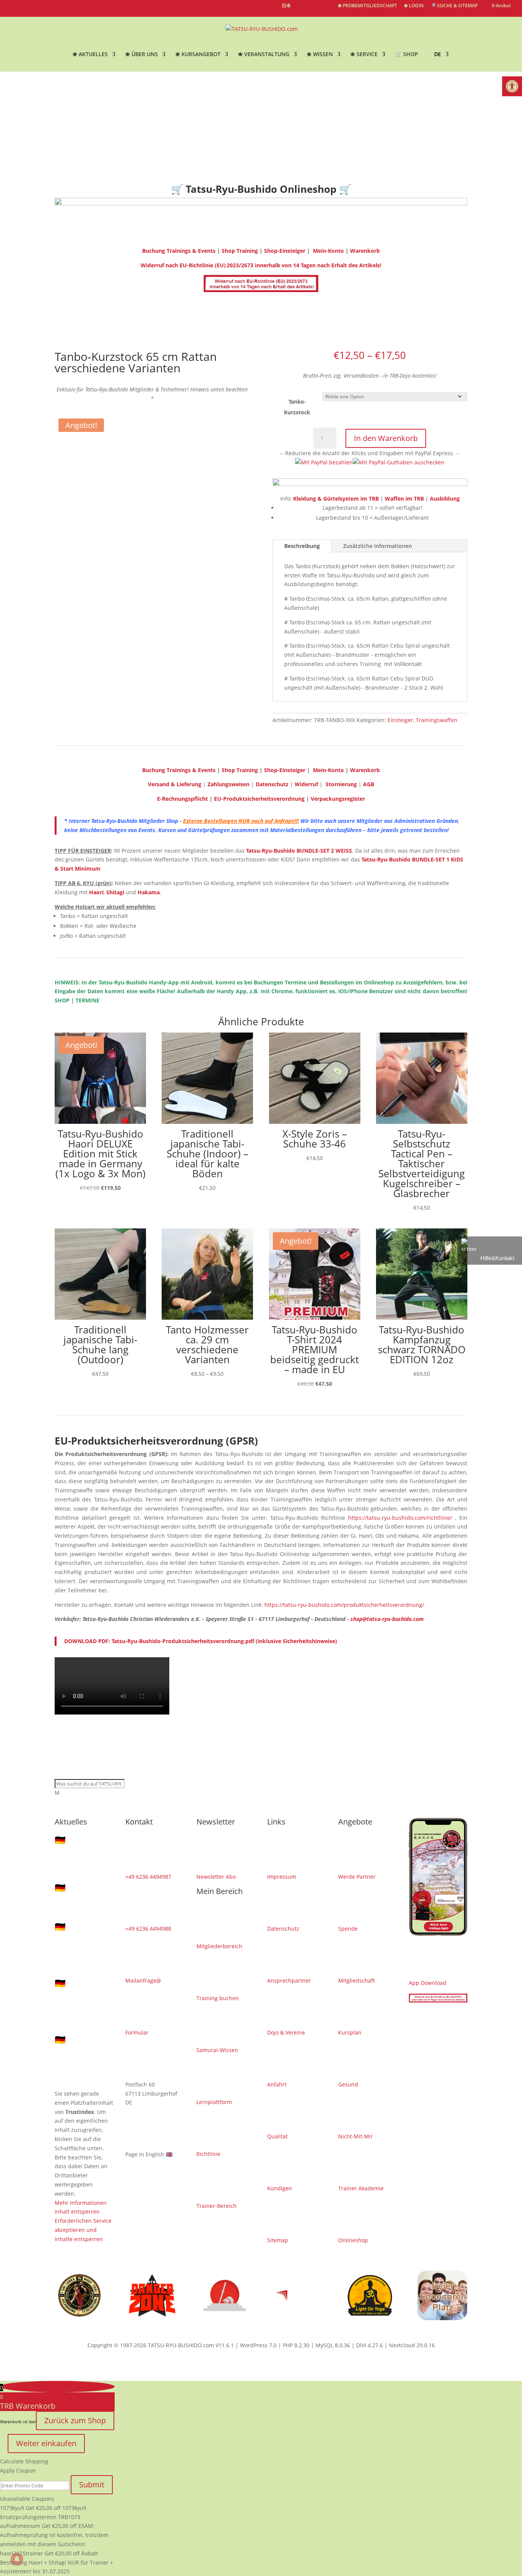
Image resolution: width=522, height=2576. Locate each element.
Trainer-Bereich (216, 2206)
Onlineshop (353, 2240)
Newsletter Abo (216, 1877)
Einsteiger (400, 720)
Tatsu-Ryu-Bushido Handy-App (139, 982)
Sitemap (278, 2240)
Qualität (277, 2136)
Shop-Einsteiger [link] (285, 770)
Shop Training (241, 251)
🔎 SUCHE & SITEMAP (454, 6)
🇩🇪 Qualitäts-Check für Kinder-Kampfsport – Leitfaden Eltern (82, 2005)
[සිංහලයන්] (327, 10)
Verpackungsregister (338, 799)
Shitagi (115, 892)
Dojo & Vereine (286, 2032)
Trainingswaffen (437, 720)
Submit (92, 2485)
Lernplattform (214, 2102)
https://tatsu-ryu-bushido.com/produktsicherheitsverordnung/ (344, 1605)
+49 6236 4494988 (148, 1929)
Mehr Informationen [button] (81, 2203)
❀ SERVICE (364, 55)
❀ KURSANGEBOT (198, 55)
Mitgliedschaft (357, 1980)
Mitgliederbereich (219, 1946)
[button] (512, 86)
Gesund (348, 2084)
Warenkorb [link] (365, 770)
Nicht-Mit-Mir (356, 2136)
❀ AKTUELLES (90, 55)
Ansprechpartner (289, 1980)
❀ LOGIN (414, 6)
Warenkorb (365, 251)
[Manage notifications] (17, 2559)
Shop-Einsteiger (285, 251)
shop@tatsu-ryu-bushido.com (387, 1619)
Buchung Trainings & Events (179, 251)
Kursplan (350, 2032)
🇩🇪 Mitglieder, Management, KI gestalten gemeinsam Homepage (83, 2057)
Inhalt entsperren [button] (77, 2212)
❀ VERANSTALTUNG (264, 55)
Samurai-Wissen (217, 2050)
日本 (286, 6)
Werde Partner (357, 1877)
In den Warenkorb (386, 438)
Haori (96, 892)
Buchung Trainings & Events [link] (179, 770)
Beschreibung (302, 546)
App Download (428, 1983)
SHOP (62, 1000)
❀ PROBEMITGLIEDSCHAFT (367, 6)
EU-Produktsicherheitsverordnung (260, 799)
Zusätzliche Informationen (378, 546)
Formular (137, 2032)
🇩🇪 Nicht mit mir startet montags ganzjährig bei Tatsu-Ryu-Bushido (83, 1948)
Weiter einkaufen (46, 2443)
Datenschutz (283, 1929)
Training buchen (218, 1998)
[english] (301, 10)
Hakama (149, 892)
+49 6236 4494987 (148, 1877)
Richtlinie (208, 2154)
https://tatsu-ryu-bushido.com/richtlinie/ (400, 1518)
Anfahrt (277, 2084)
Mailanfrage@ (143, 1980)
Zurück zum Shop (75, 2420)
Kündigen (280, 2188)
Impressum (282, 1877)
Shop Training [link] (241, 770)
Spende (348, 1929)
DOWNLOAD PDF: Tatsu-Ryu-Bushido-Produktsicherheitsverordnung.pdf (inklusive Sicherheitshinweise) (201, 1641)
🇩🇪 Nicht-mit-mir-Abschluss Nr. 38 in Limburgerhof (83, 1901)
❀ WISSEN (320, 55)
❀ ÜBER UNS (142, 55)
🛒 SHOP (407, 55)
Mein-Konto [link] (328, 770)
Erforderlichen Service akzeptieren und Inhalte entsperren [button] (83, 2230)
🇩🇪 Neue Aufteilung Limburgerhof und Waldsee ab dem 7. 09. (83, 1857)
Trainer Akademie (361, 2188)
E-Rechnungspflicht (182, 799)
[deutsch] (314, 10)
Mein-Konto (328, 251)
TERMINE (88, 1000)
